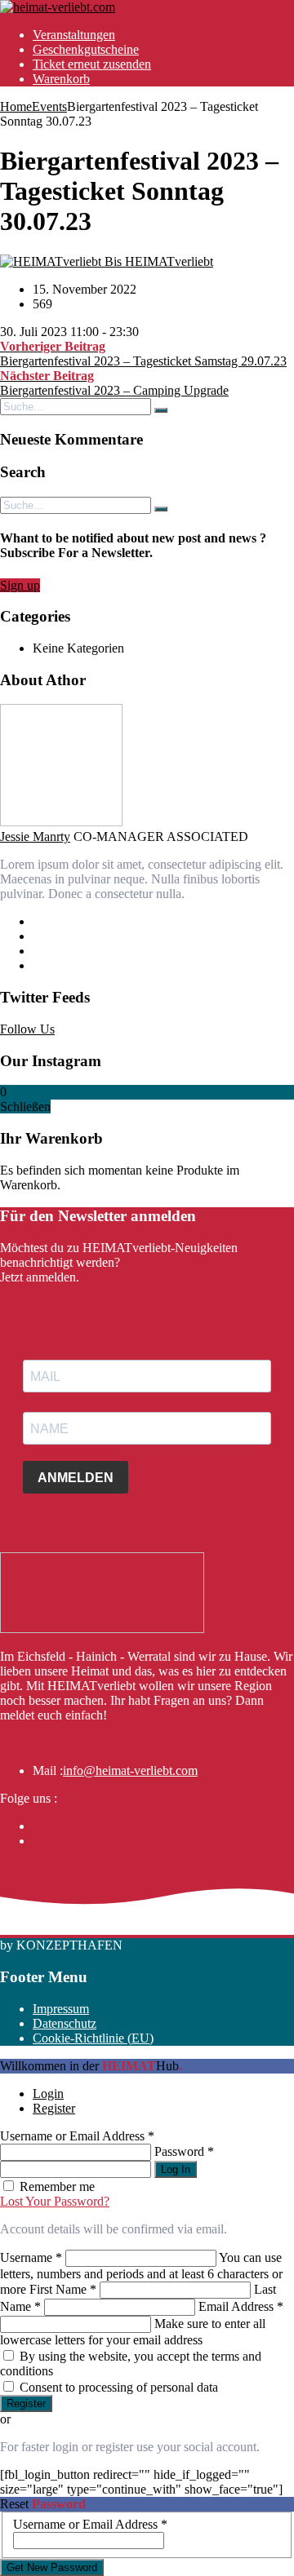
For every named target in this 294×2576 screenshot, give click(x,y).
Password (184, 2151)
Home (16, 106)
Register (54, 2108)
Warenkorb (61, 79)
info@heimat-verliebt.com (130, 1770)
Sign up (20, 585)
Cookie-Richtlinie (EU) (93, 2038)
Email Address (241, 2306)
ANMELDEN (76, 1478)
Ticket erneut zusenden (92, 64)
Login (48, 2094)
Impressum (61, 2009)
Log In (176, 2169)
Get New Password (52, 2567)
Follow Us (27, 1029)
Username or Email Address (77, 2136)
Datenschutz (65, 2023)
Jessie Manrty (35, 837)
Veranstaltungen (74, 35)
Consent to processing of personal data (119, 2387)
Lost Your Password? (55, 2201)
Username (31, 2257)
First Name (63, 2289)
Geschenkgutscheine (86, 49)
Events (49, 106)
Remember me (57, 2187)
